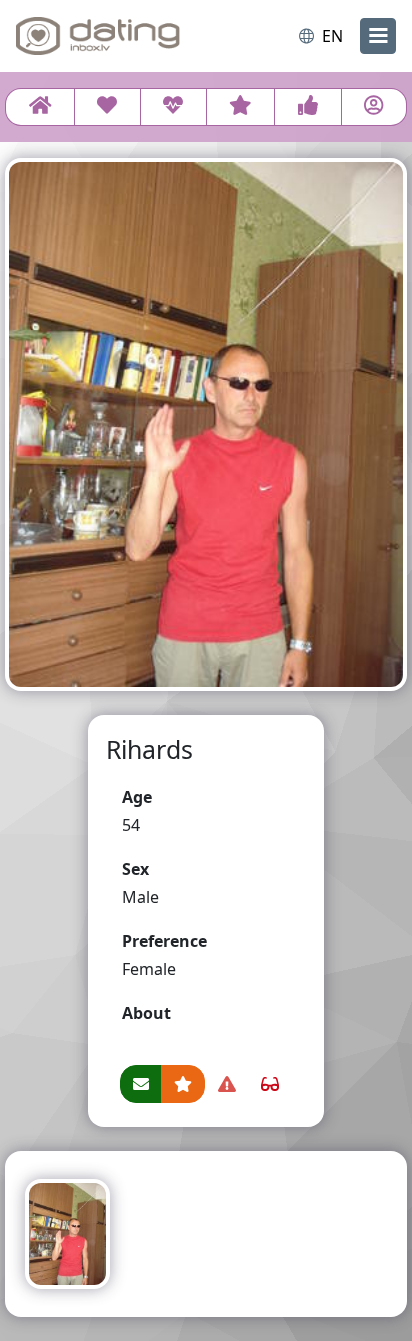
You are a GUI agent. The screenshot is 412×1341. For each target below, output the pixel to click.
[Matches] (173, 107)
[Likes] (307, 107)
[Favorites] (241, 107)
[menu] (378, 36)
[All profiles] (40, 107)
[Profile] (374, 107)
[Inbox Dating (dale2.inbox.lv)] (98, 36)
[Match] (107, 107)
